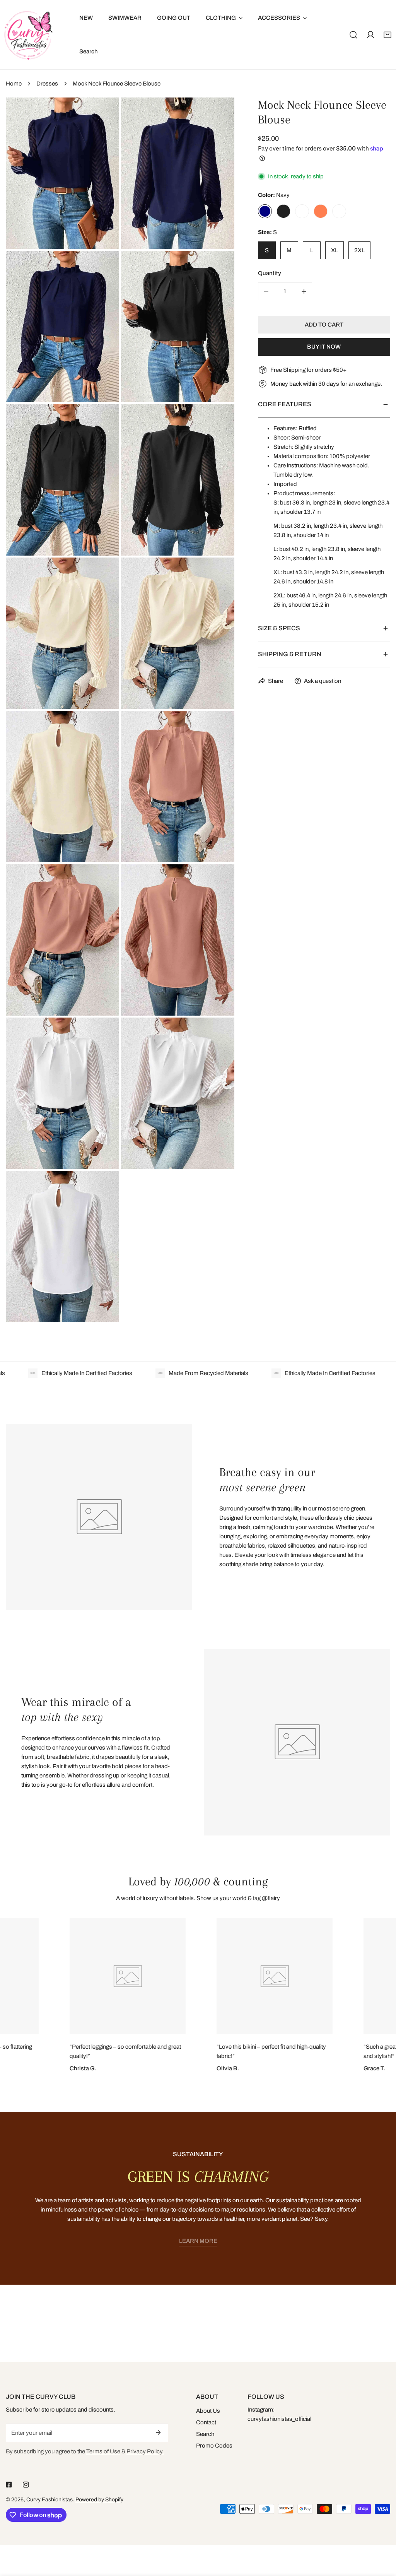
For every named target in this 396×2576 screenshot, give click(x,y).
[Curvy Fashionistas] (28, 35)
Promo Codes (214, 2446)
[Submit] (158, 2432)
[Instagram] (26, 2485)
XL (335, 250)
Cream (302, 211)
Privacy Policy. (145, 2451)
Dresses (47, 84)
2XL (359, 250)
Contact (206, 2422)
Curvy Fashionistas (49, 2500)
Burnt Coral (321, 211)
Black (283, 211)
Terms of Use (103, 2451)
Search (205, 2434)
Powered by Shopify (99, 2500)
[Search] (353, 35)
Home (14, 84)
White (339, 211)
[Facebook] (9, 2485)
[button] (387, 35)
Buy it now (324, 347)
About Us (208, 2411)
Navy (265, 211)
